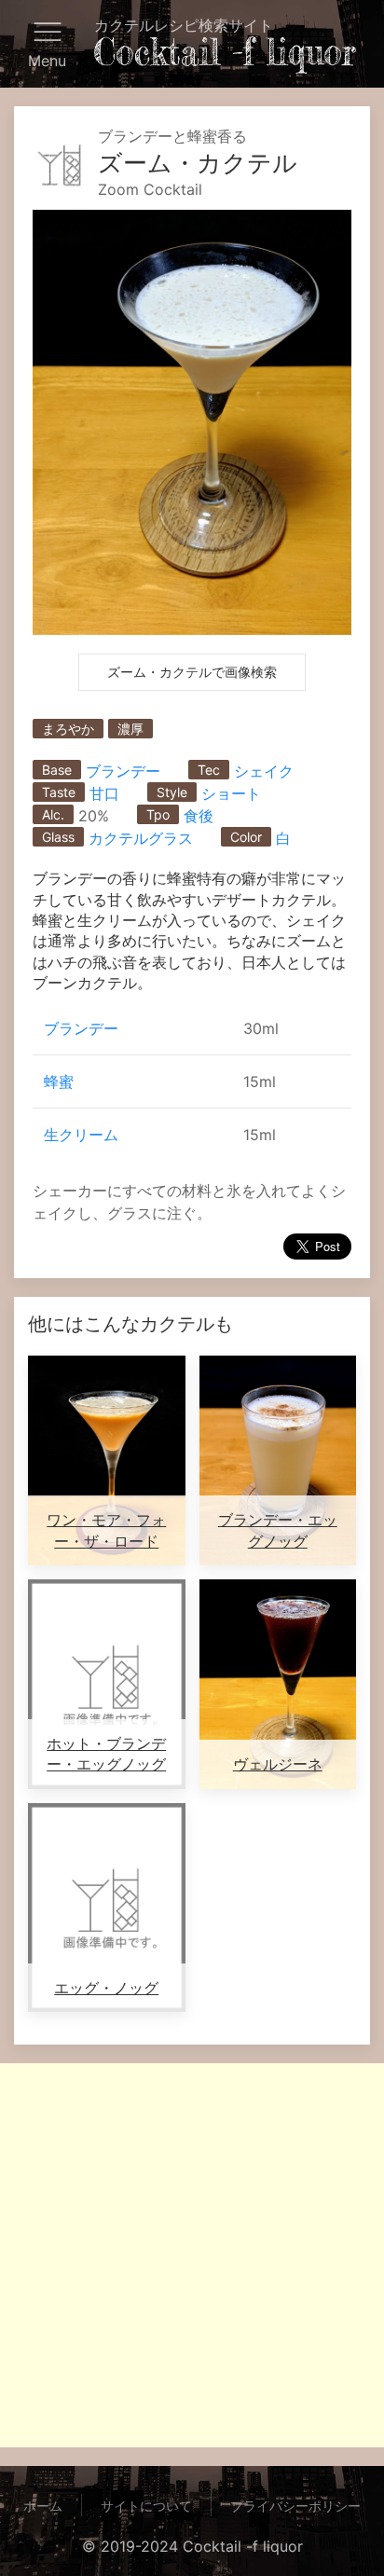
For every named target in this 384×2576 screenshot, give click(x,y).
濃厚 (130, 729)
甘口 (104, 793)
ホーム (43, 2506)
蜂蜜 (59, 1081)
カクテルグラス (141, 838)
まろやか (68, 729)
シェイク (264, 771)
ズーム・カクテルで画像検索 (192, 672)
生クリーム (81, 1135)
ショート (231, 793)
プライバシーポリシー (295, 2506)
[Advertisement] (192, 2255)
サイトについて (146, 2506)
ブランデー (123, 771)
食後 (199, 816)
